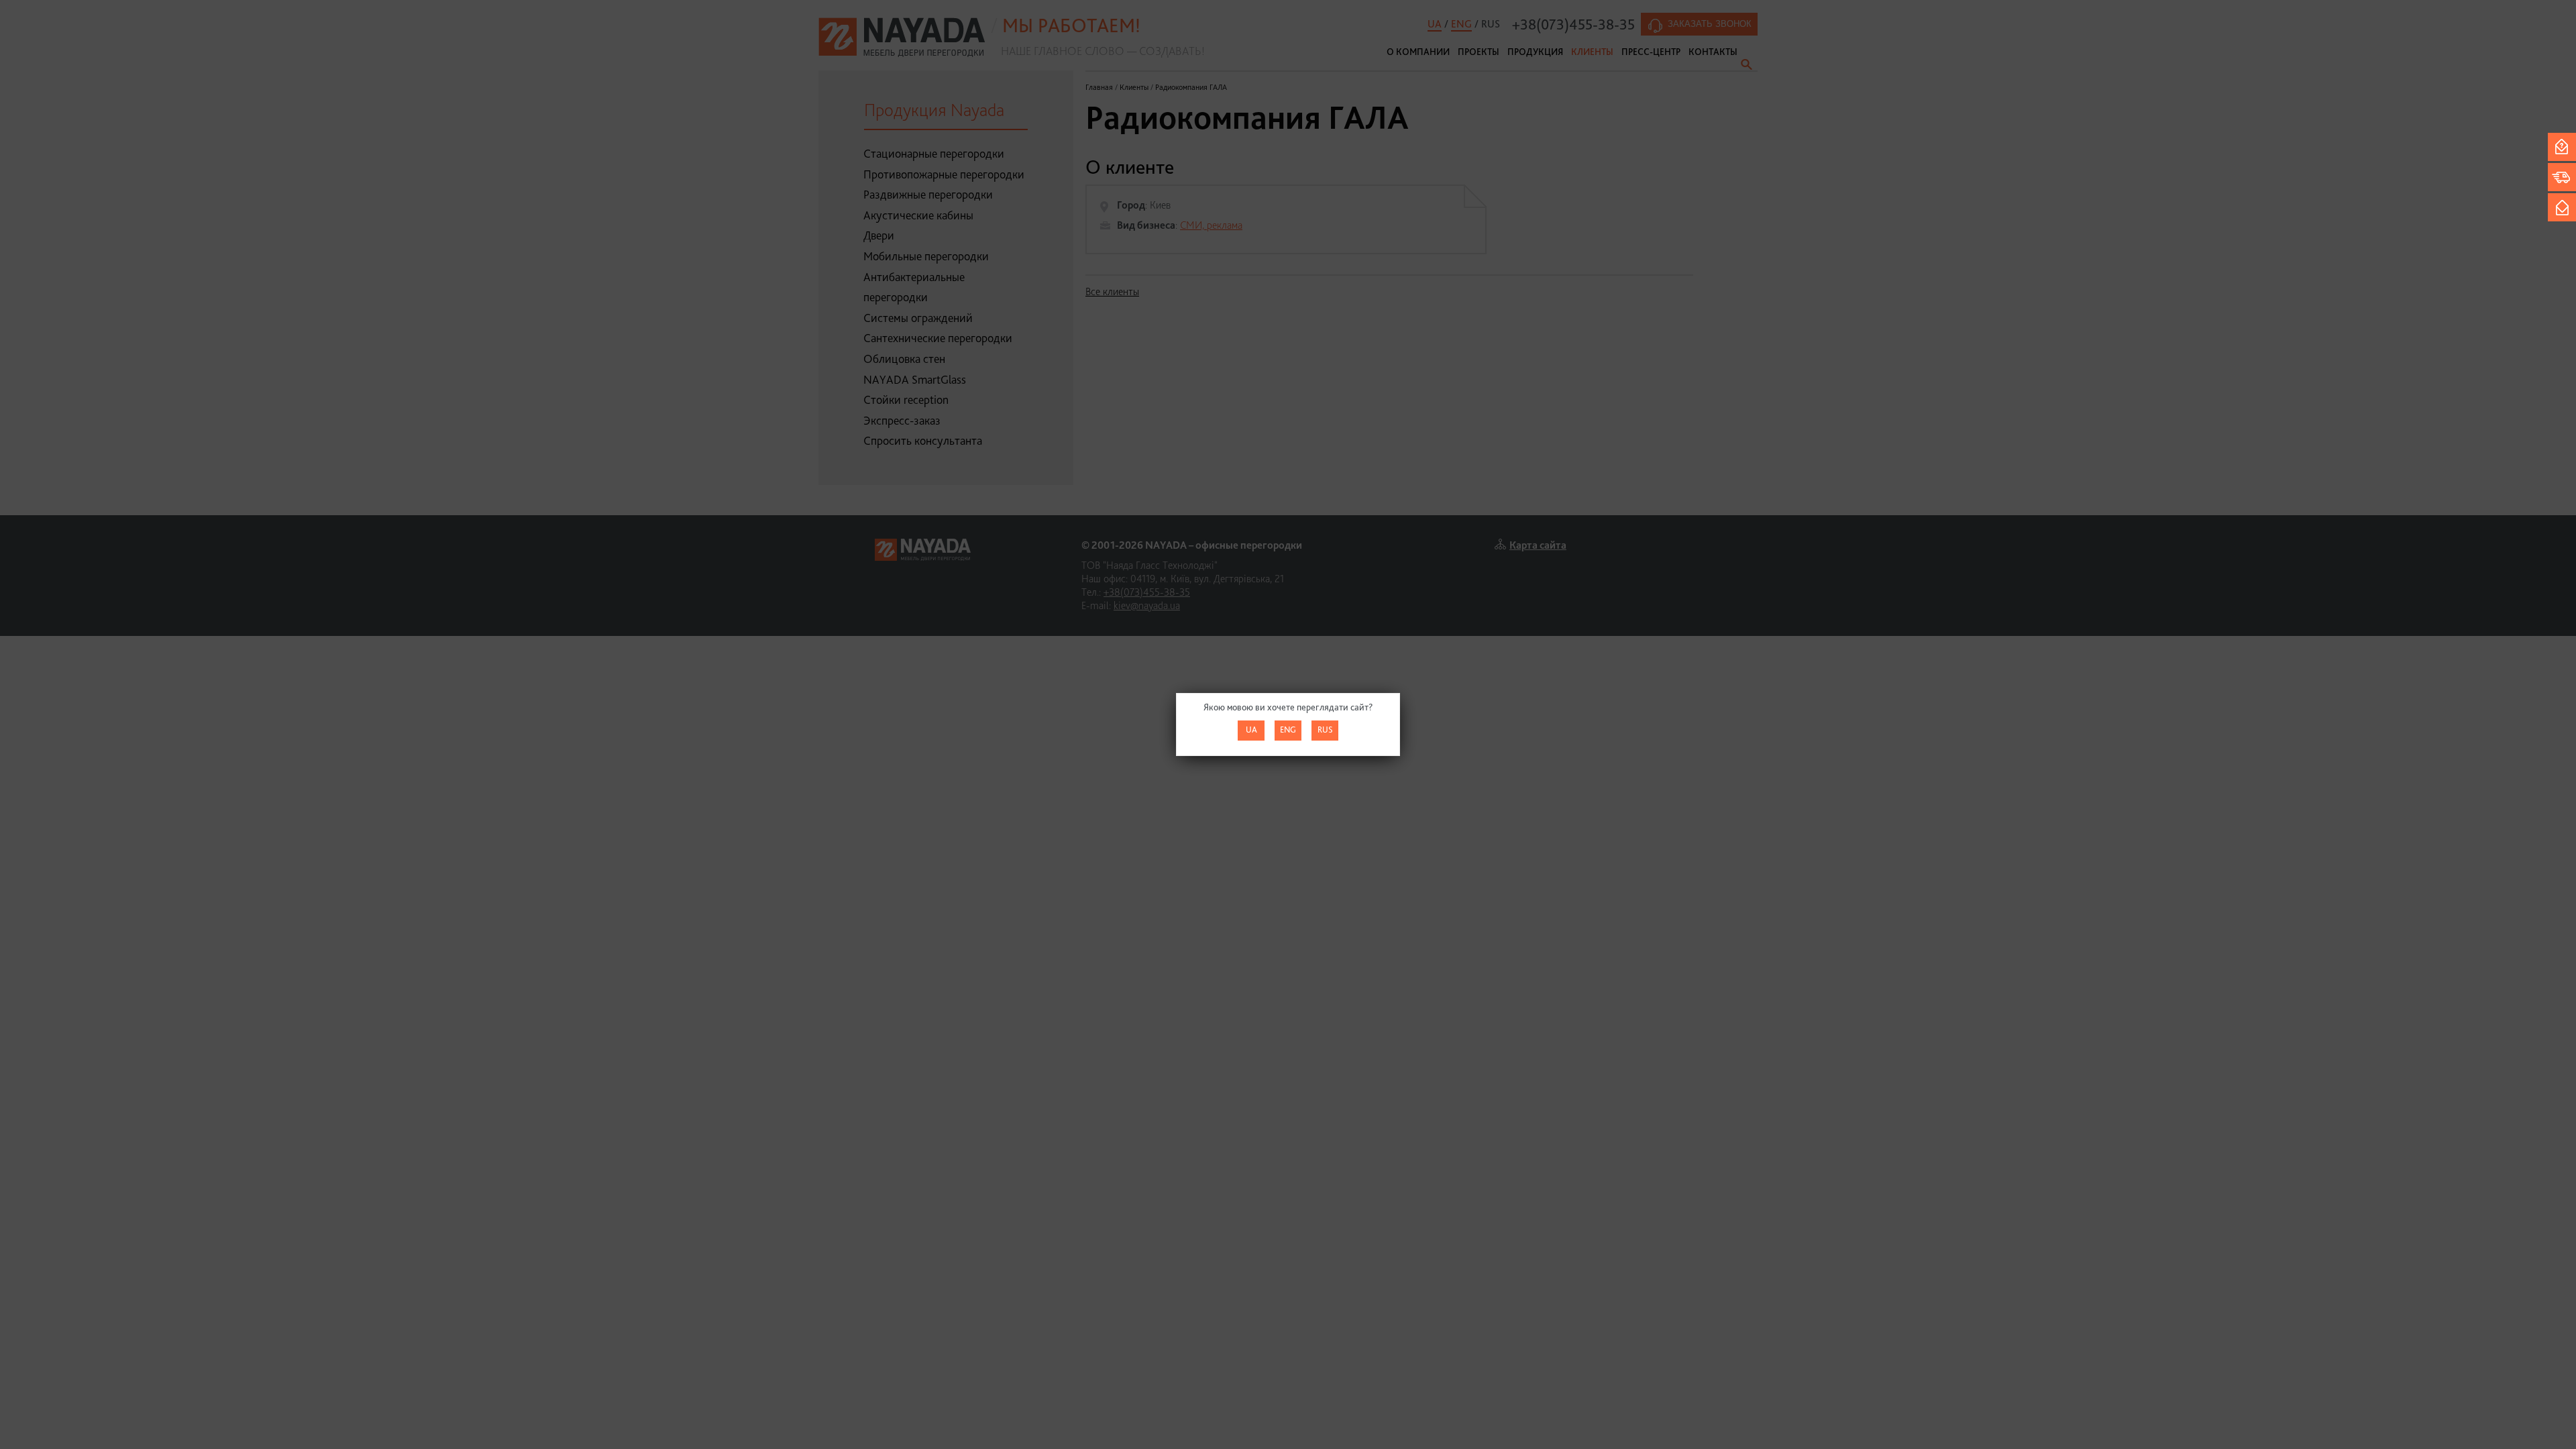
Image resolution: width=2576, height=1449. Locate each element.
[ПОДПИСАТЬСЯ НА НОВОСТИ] (2562, 207)
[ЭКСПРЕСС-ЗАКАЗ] (2562, 177)
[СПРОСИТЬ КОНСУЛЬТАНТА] (2562, 147)
